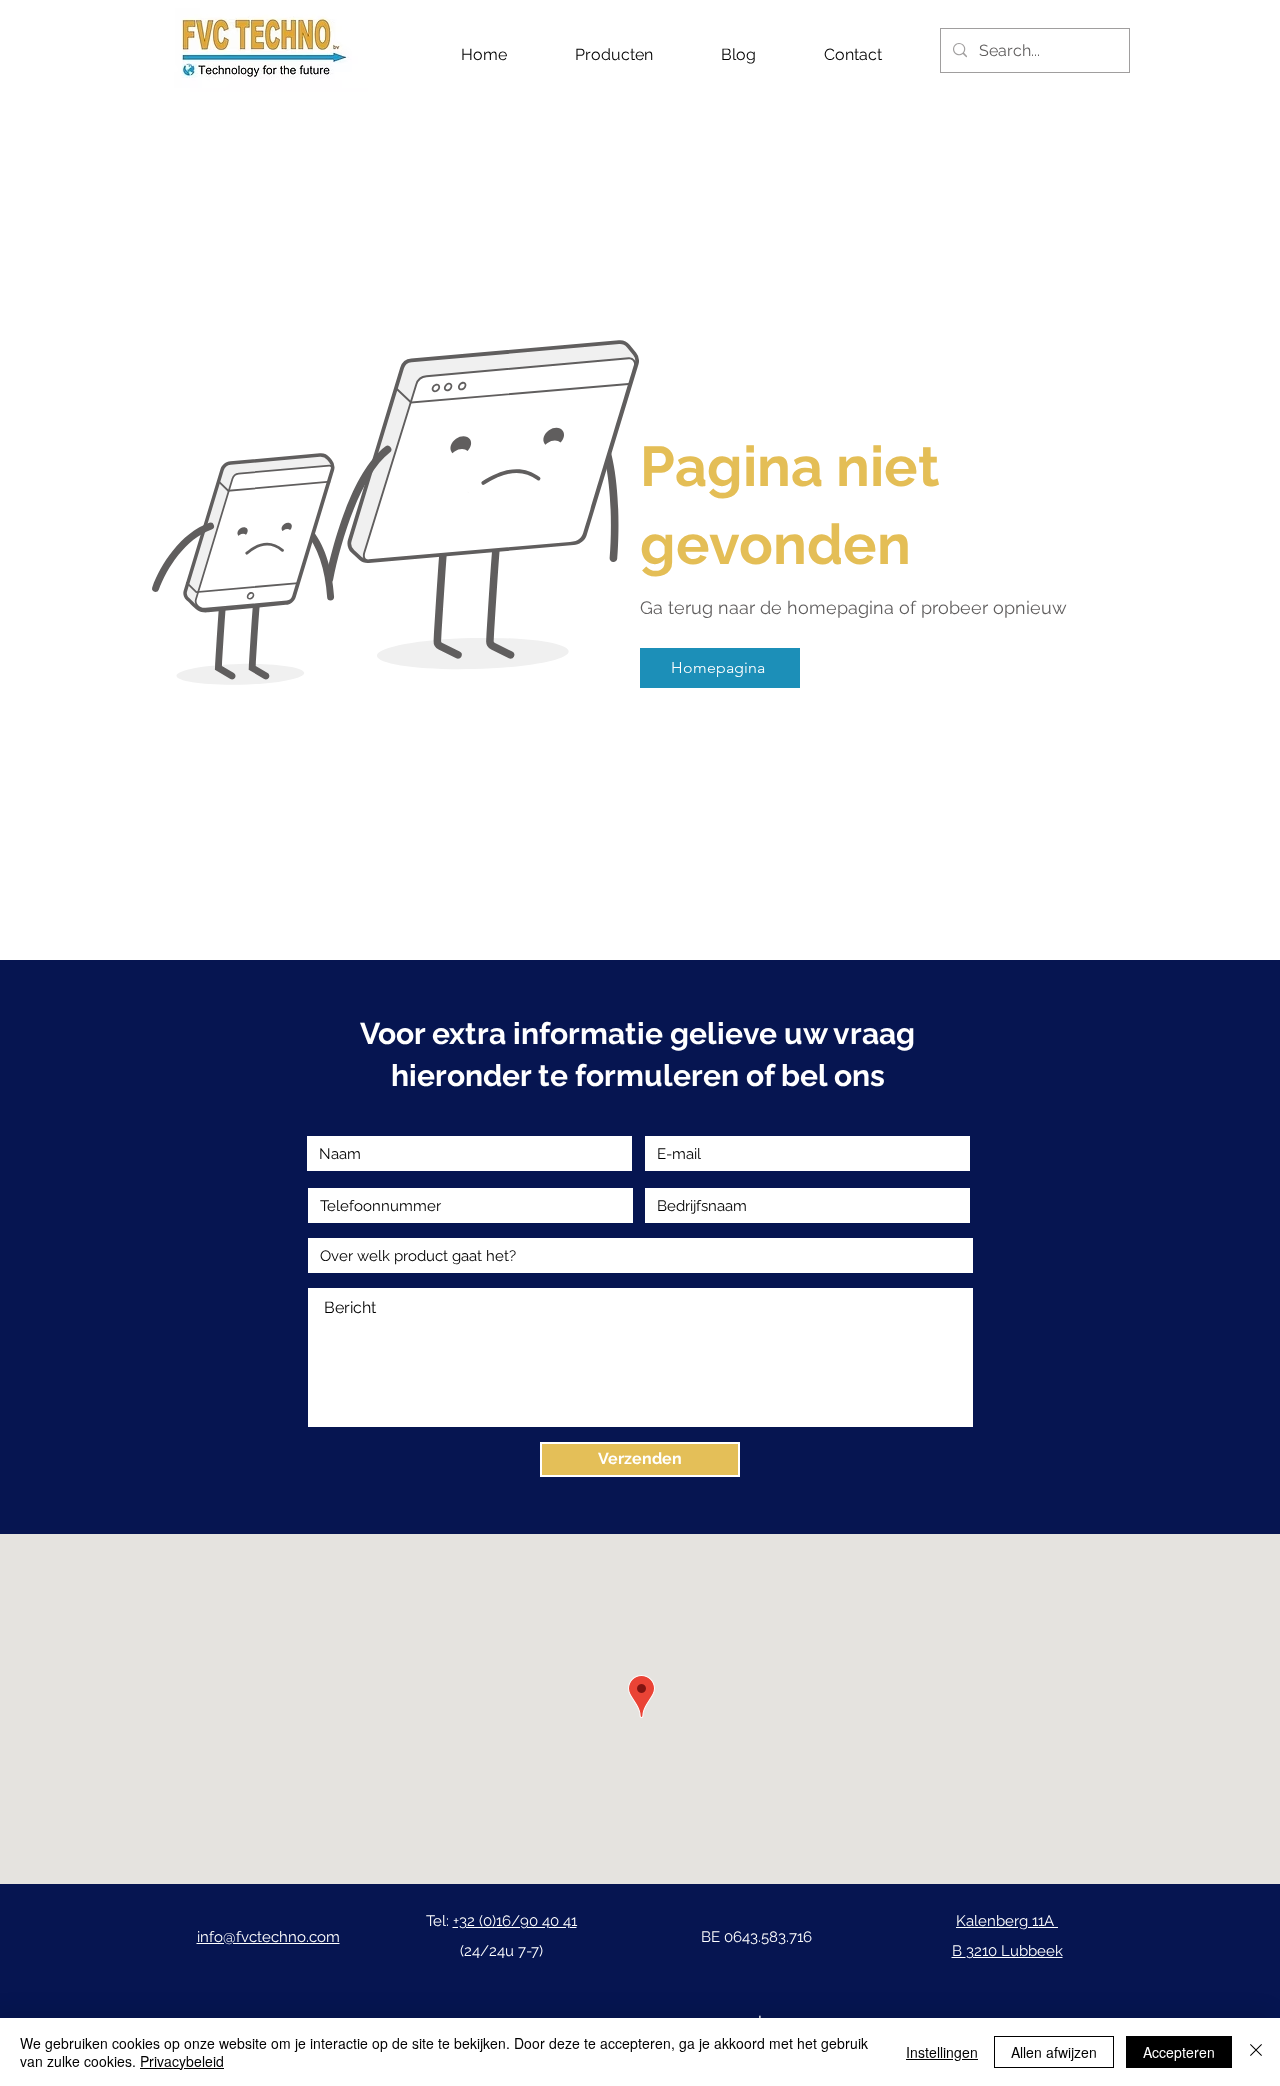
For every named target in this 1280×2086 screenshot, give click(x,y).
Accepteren (1179, 2052)
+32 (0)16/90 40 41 (515, 1921)
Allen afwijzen (1054, 2052)
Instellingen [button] (942, 2052)
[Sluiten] (1256, 2052)
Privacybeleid (182, 2061)
